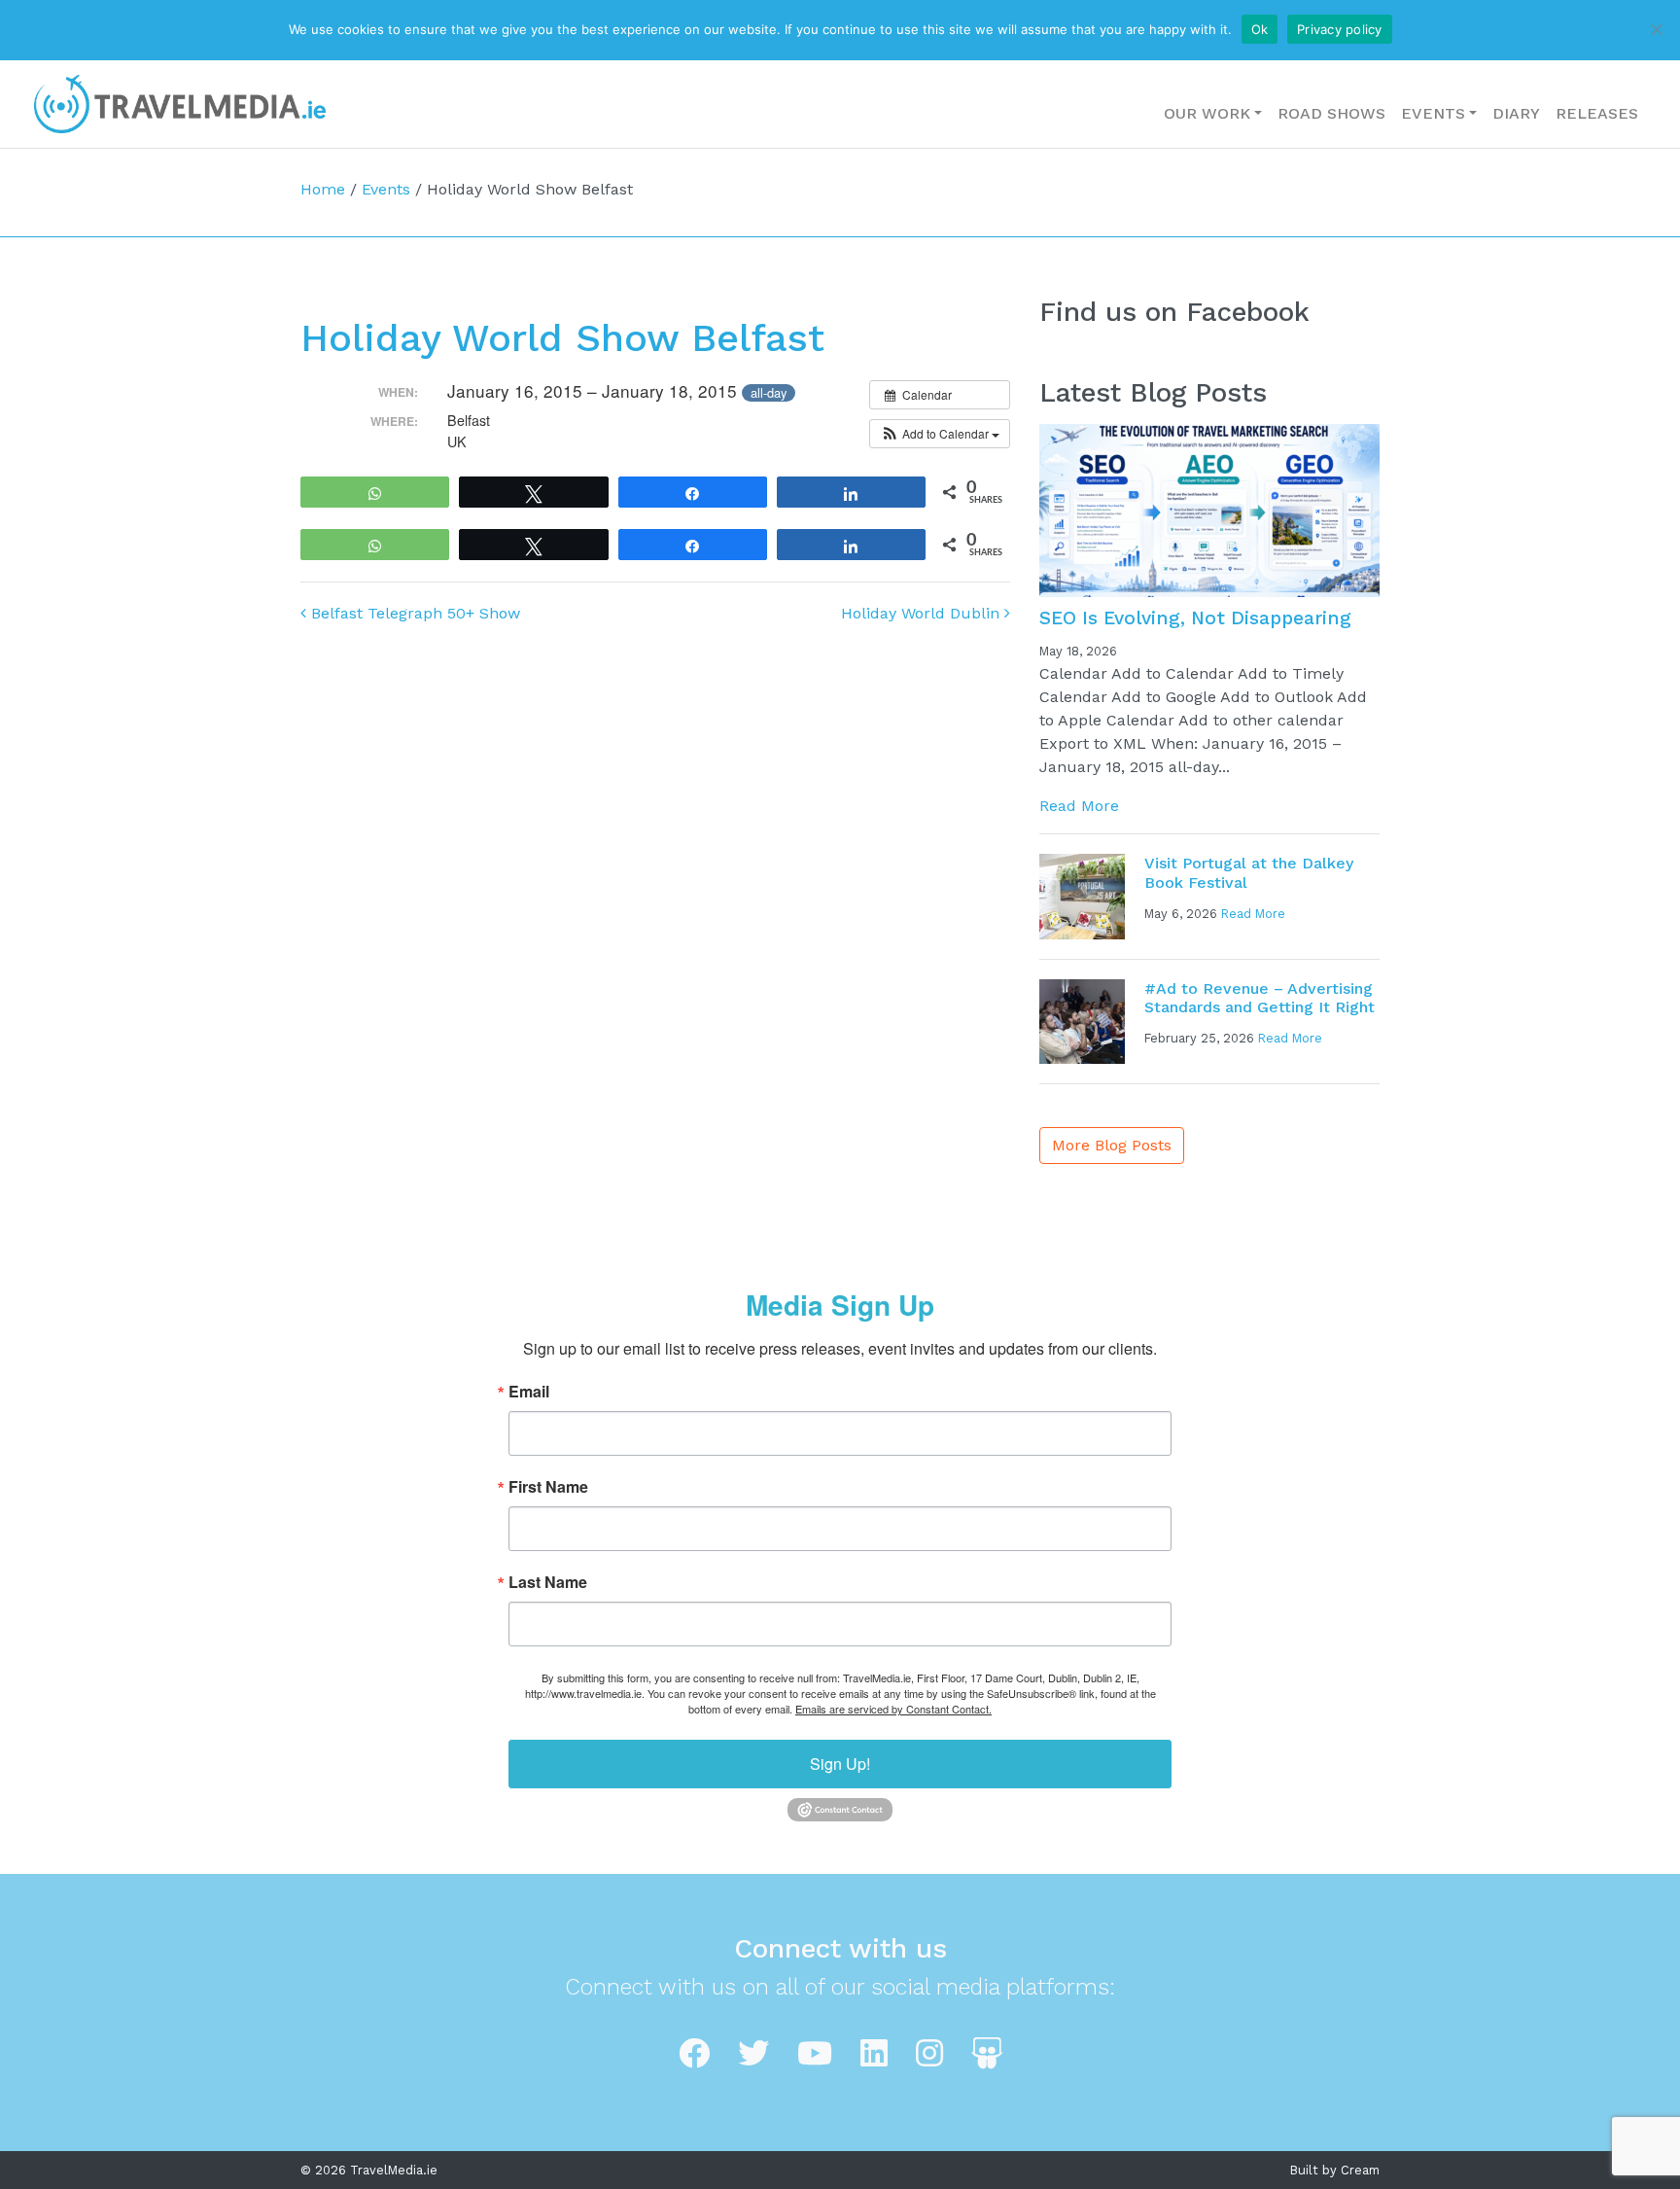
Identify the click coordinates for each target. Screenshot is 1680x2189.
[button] (940, 434)
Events (1433, 113)
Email (529, 1392)
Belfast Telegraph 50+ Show (413, 613)
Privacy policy (1340, 29)
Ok (1260, 29)
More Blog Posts (1112, 1145)
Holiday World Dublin (923, 613)
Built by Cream (1335, 2170)
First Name (548, 1487)
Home (323, 189)
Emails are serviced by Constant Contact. (893, 1709)
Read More (1079, 806)
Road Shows (1331, 113)
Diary (1516, 113)
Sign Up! (840, 1764)
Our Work (1207, 113)
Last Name (548, 1582)
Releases (1597, 113)
